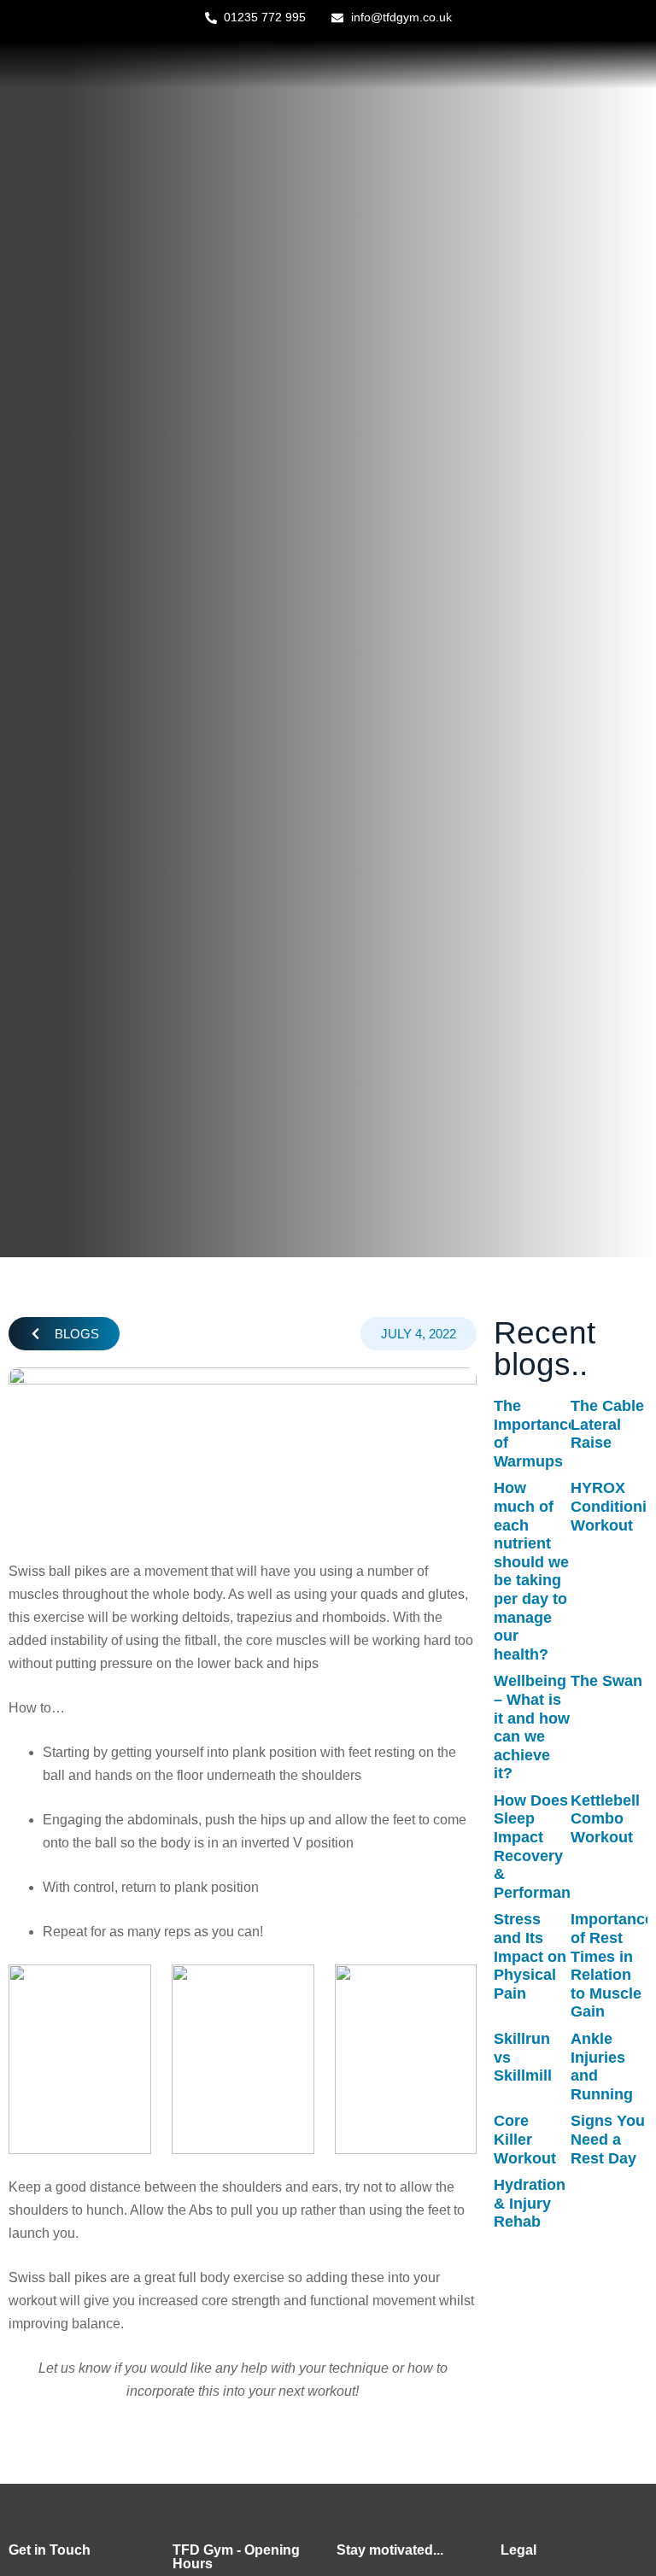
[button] (64, 1334)
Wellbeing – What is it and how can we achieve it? (532, 1727)
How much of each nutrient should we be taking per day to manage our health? (531, 1571)
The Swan (606, 1681)
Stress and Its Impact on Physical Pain (530, 1956)
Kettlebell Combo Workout (605, 1819)
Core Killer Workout (525, 2139)
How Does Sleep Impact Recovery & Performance (541, 1847)
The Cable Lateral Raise (607, 1424)
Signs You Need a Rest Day (608, 2139)
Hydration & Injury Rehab (530, 2203)
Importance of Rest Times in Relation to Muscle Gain (612, 1965)
